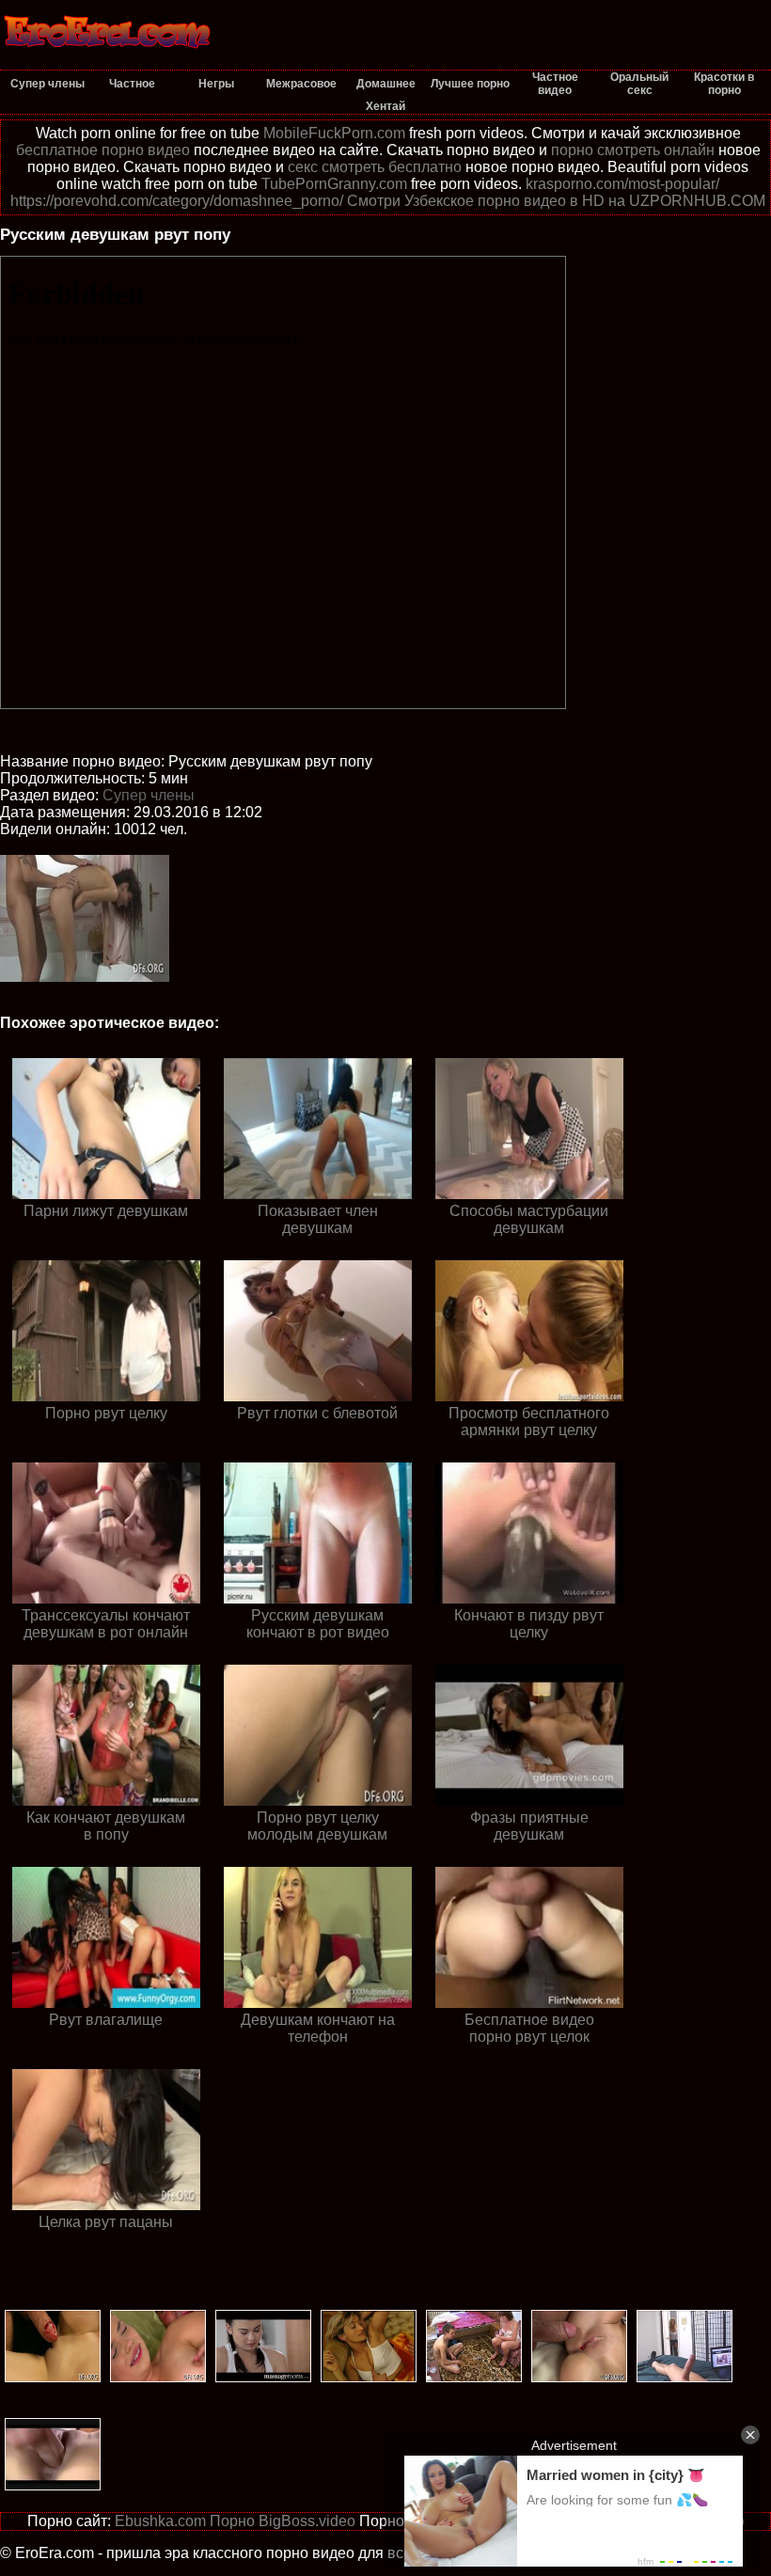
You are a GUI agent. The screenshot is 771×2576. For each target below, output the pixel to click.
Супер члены (149, 795)
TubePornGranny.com (334, 184)
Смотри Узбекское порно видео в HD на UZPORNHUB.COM (556, 201)
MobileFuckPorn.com (334, 133)
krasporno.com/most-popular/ (622, 184)
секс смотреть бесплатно (375, 167)
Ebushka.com (160, 2521)
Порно (232, 2521)
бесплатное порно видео (103, 150)
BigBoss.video (307, 2521)
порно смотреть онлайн (633, 150)
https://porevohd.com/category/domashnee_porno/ (177, 201)
